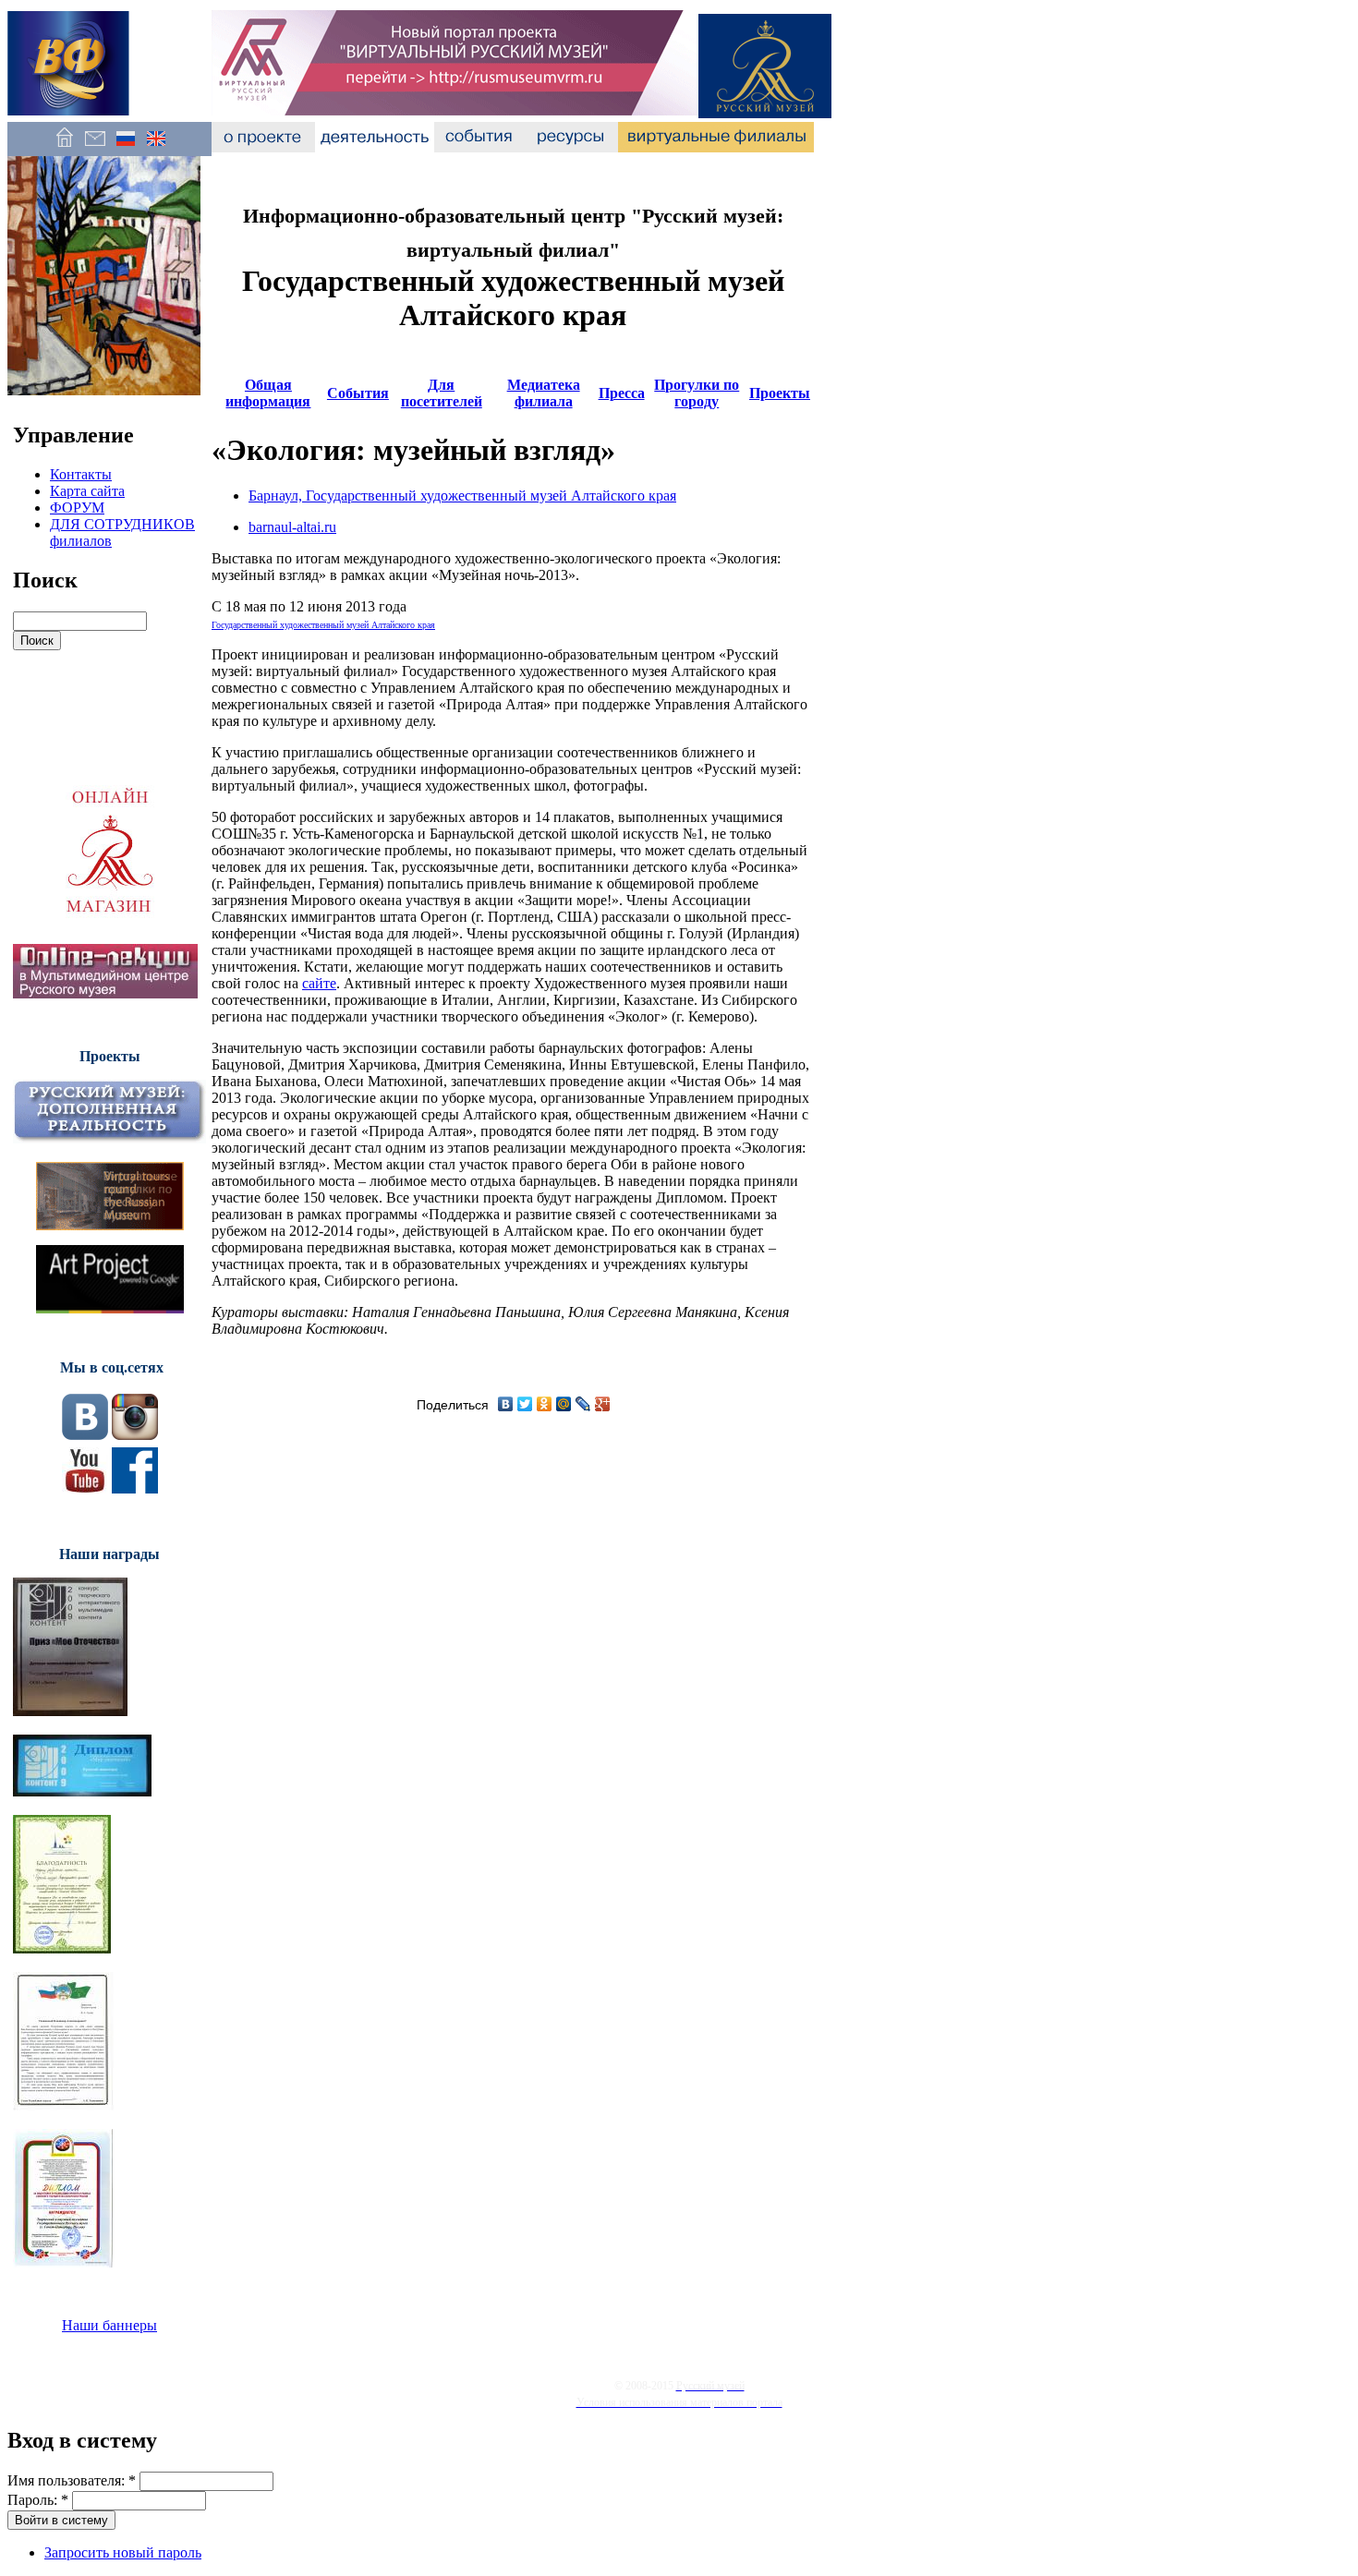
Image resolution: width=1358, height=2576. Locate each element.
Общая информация (268, 393)
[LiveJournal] (583, 1404)
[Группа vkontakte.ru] (85, 1435)
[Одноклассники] (545, 1404)
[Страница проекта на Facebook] (135, 1488)
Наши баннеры (109, 2325)
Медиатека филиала (544, 393)
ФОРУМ (77, 508)
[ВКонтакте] (506, 1404)
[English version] (156, 147)
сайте (319, 983)
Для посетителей (442, 393)
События (358, 393)
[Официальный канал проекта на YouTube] (85, 1488)
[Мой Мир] (564, 1404)
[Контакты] (95, 147)
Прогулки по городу (697, 393)
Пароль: (38, 2500)
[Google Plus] (603, 1404)
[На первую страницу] (64, 147)
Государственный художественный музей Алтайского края (323, 625)
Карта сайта (87, 491)
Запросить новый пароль (123, 2552)
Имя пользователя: (72, 2480)
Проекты (780, 393)
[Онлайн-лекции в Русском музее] (105, 993)
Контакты (81, 474)
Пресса (622, 393)
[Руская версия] (125, 147)
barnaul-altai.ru (292, 527)
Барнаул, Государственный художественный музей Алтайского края (462, 496)
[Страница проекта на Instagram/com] (135, 1435)
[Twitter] (525, 1404)
